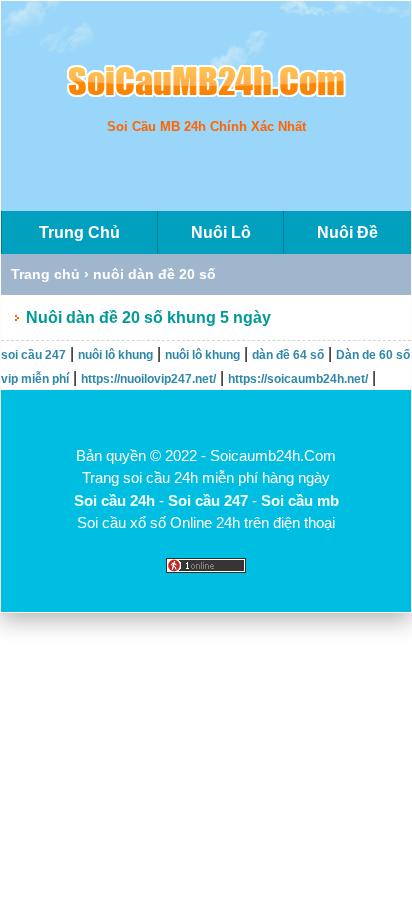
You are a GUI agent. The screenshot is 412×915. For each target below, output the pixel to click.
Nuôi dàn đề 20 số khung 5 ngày (148, 317)
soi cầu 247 (33, 355)
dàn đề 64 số (288, 355)
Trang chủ (45, 274)
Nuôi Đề (347, 232)
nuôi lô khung (115, 355)
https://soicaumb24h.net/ (298, 379)
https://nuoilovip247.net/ (148, 379)
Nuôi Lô (221, 232)
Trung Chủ (79, 232)
